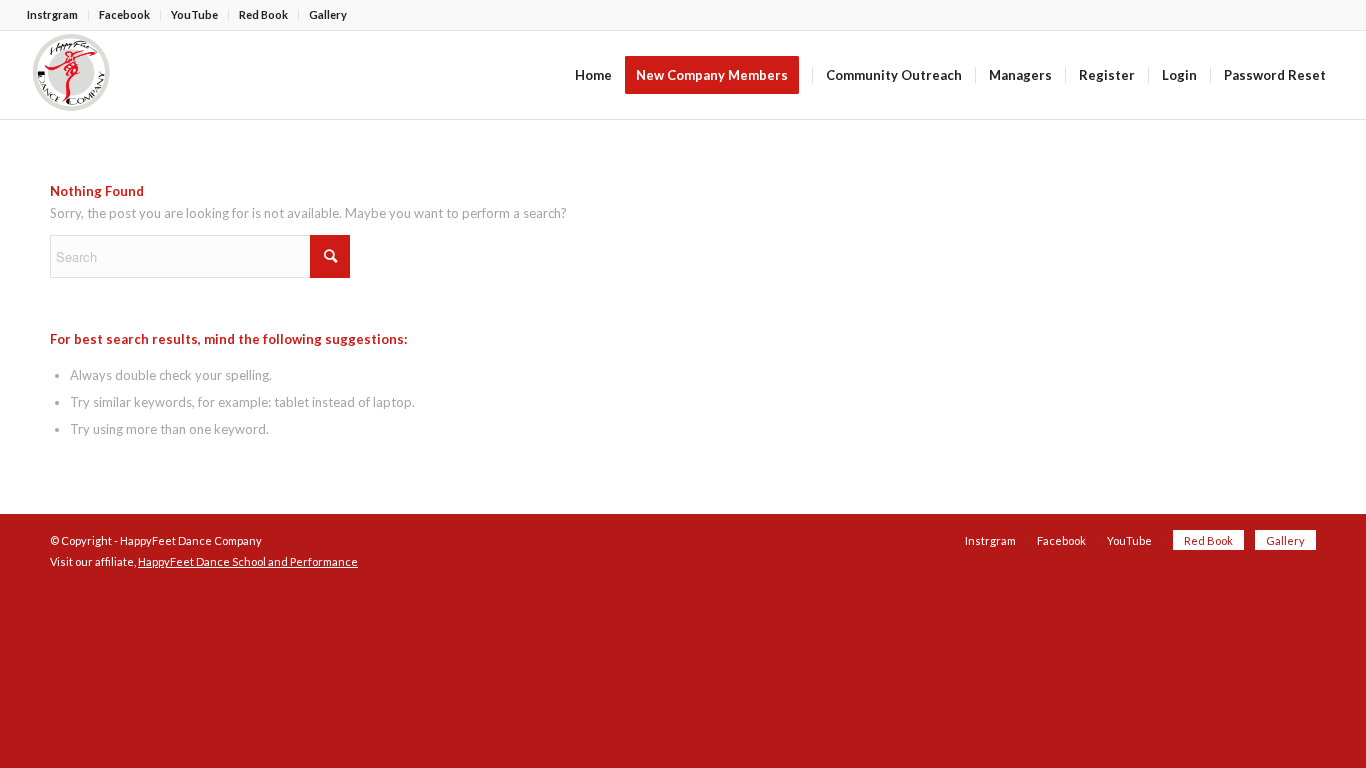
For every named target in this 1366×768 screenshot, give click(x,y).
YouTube (194, 14)
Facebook (124, 14)
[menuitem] (58, 15)
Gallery (328, 14)
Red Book (263, 14)
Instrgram (52, 14)
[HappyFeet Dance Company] (71, 75)
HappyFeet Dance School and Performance (248, 561)
